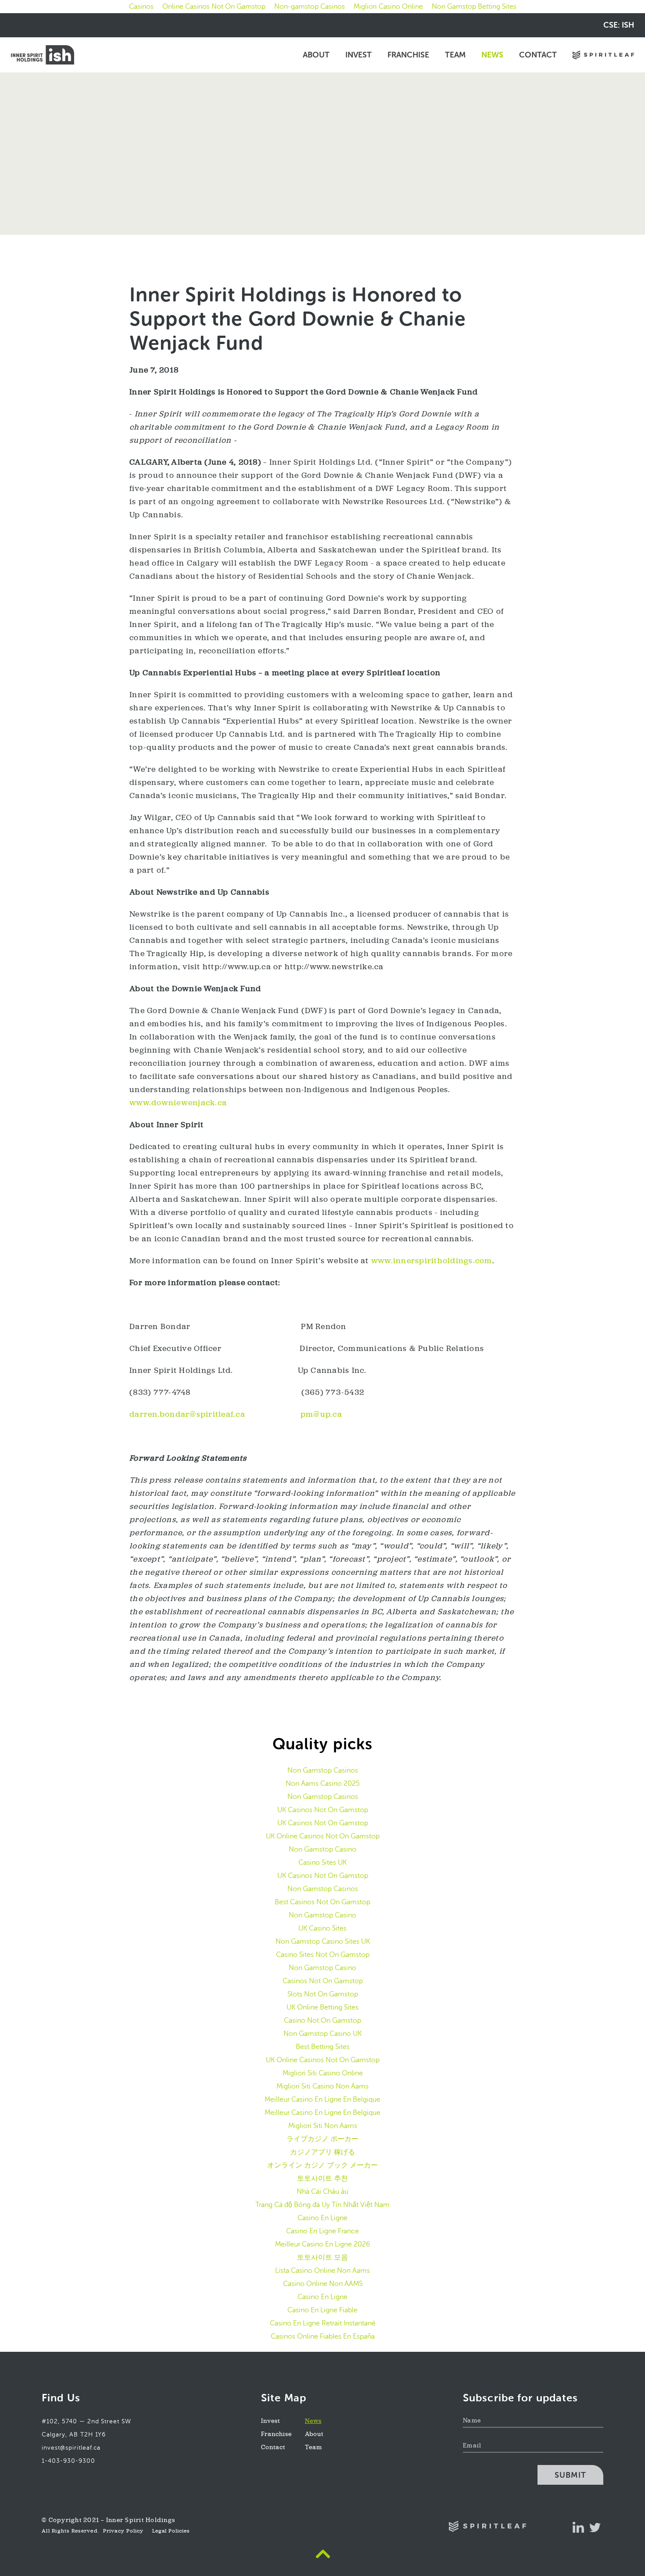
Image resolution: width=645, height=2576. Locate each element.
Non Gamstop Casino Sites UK (323, 1941)
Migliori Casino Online (388, 6)
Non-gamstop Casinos (310, 6)
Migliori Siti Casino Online (323, 2073)
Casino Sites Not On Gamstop (323, 1954)
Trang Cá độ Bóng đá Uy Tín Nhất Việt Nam (322, 2205)
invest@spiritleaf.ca (71, 2448)
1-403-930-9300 (68, 2461)
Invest (358, 55)
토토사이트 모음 (322, 2257)
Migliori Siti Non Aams (323, 2126)
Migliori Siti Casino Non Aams (322, 2086)
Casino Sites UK (322, 1862)
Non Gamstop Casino (322, 1849)
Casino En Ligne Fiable (322, 2310)
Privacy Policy (123, 2531)
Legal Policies (171, 2531)
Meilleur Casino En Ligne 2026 (322, 2244)
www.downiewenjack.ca (178, 1103)
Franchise (408, 55)
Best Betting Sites (323, 2047)
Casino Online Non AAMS (323, 2284)
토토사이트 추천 (322, 2178)
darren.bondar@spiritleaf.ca (187, 1415)
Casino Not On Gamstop (322, 2020)
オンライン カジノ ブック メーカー (322, 2165)
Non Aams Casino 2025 (323, 1783)
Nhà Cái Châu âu (322, 2191)
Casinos (141, 6)
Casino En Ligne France (322, 2231)
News (492, 55)
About (316, 55)
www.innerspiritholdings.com (432, 1261)
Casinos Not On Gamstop (323, 1981)
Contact (538, 55)
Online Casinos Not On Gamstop (214, 6)
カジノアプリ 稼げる (322, 2152)
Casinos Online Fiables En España (323, 2336)
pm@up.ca (321, 1415)
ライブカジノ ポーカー (322, 2139)
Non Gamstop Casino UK (322, 2033)
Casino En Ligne (322, 2218)
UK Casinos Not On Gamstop (323, 1810)
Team (455, 55)
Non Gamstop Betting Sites (474, 6)
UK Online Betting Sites (322, 2007)
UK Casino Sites (322, 1928)
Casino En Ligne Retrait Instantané (323, 2323)
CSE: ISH (619, 25)
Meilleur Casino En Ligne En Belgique (322, 2099)
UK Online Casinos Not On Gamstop (323, 1836)
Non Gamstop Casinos (323, 1770)
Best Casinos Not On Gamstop (322, 1902)
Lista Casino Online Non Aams (322, 2270)
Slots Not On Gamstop (323, 1994)
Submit (570, 2475)
